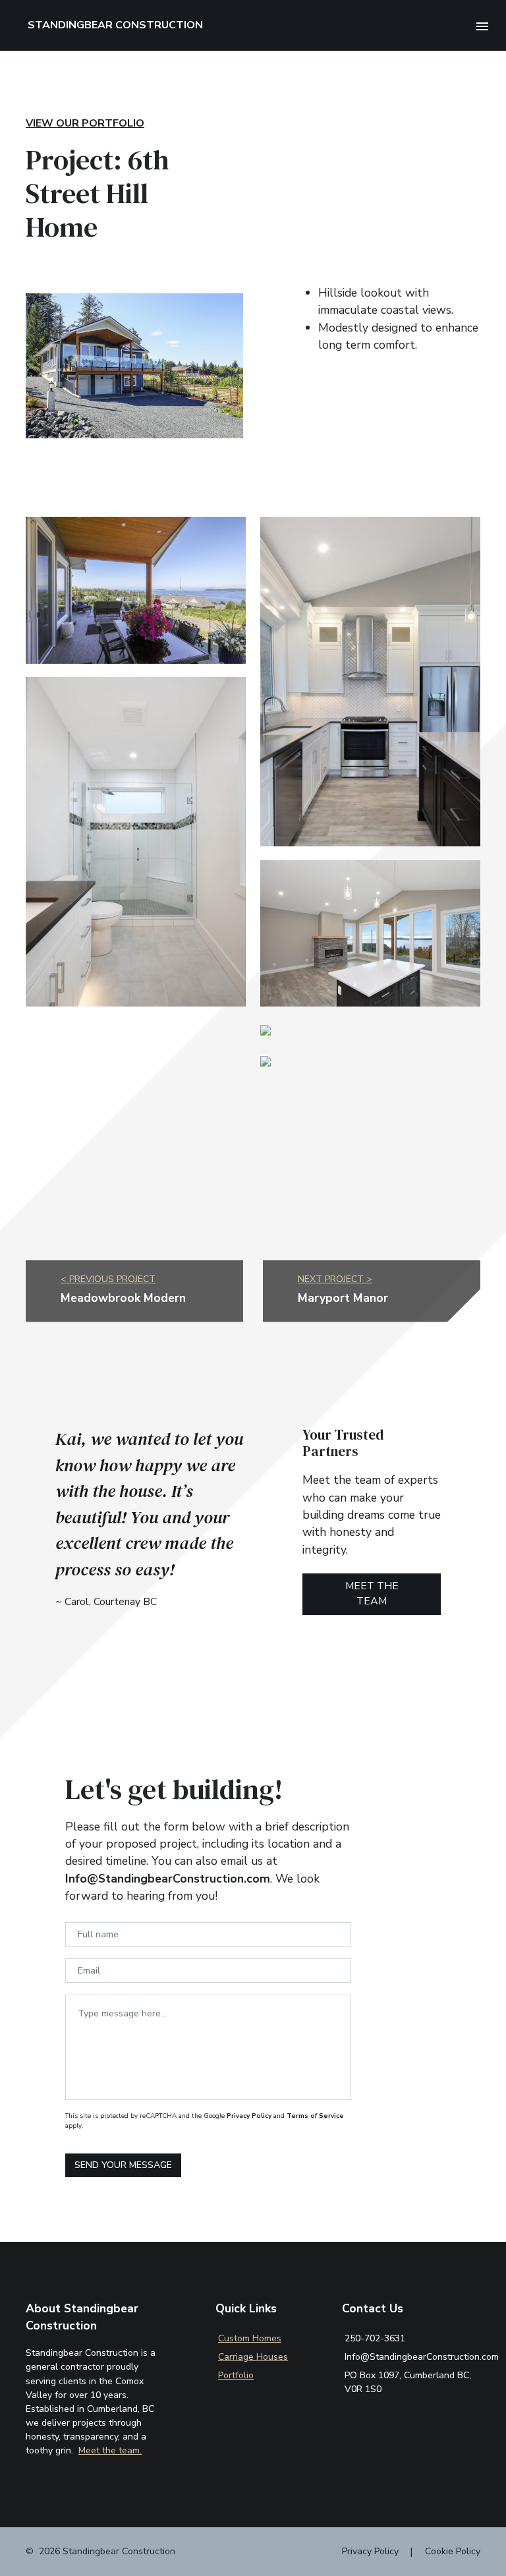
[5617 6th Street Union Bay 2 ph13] (266, 1060)
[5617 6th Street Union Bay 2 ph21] (136, 589)
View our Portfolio (85, 123)
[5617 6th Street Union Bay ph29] (266, 1029)
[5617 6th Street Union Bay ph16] (370, 933)
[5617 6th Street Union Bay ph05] (136, 841)
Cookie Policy (453, 2551)
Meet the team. (110, 2450)
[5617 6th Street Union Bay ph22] (370, 681)
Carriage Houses (253, 2357)
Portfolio (236, 2375)
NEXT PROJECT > (335, 1279)
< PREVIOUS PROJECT (108, 1279)
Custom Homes (250, 2338)
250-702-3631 (375, 2338)
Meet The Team (372, 1594)
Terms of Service (315, 2116)
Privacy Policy (249, 2116)
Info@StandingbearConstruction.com (422, 2357)
